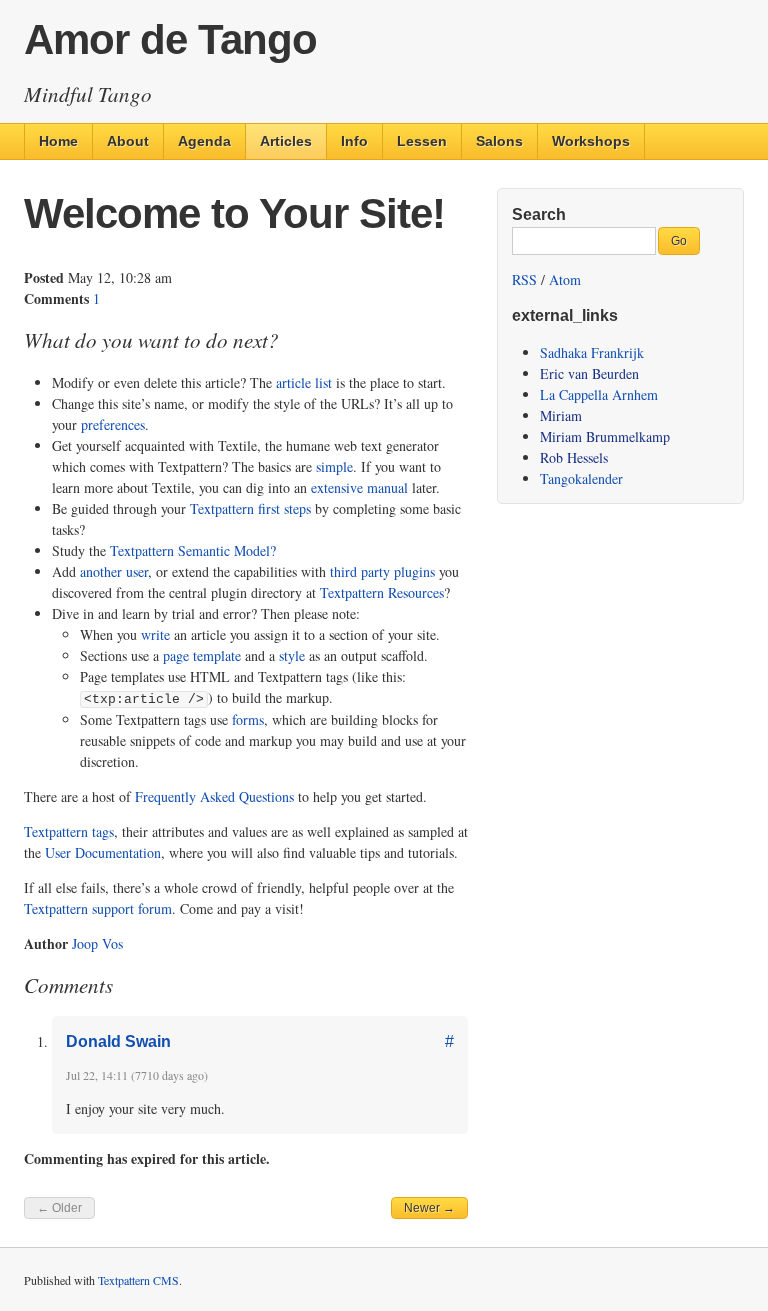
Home (58, 141)
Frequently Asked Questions (214, 796)
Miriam (561, 415)
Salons (499, 141)
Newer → (429, 1208)
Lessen (422, 141)
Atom (565, 279)
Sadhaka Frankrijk (592, 352)
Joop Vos (97, 943)
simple (334, 466)
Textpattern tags (69, 831)
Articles (286, 141)
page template (202, 655)
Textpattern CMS (138, 1280)
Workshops (591, 141)
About (128, 141)
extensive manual (359, 487)
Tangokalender (581, 478)
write (155, 634)
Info (354, 141)
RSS (524, 279)
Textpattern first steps (250, 508)
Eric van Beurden (589, 373)
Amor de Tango (170, 39)
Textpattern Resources (382, 592)
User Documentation (103, 852)
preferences (113, 424)
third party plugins (382, 571)
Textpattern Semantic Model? (193, 550)
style (292, 655)
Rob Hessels (574, 457)
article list (304, 382)
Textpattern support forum (98, 908)
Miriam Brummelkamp (605, 436)
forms (248, 719)
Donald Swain (118, 1041)
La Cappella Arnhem (599, 394)
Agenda (204, 141)
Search (539, 214)
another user (114, 571)
